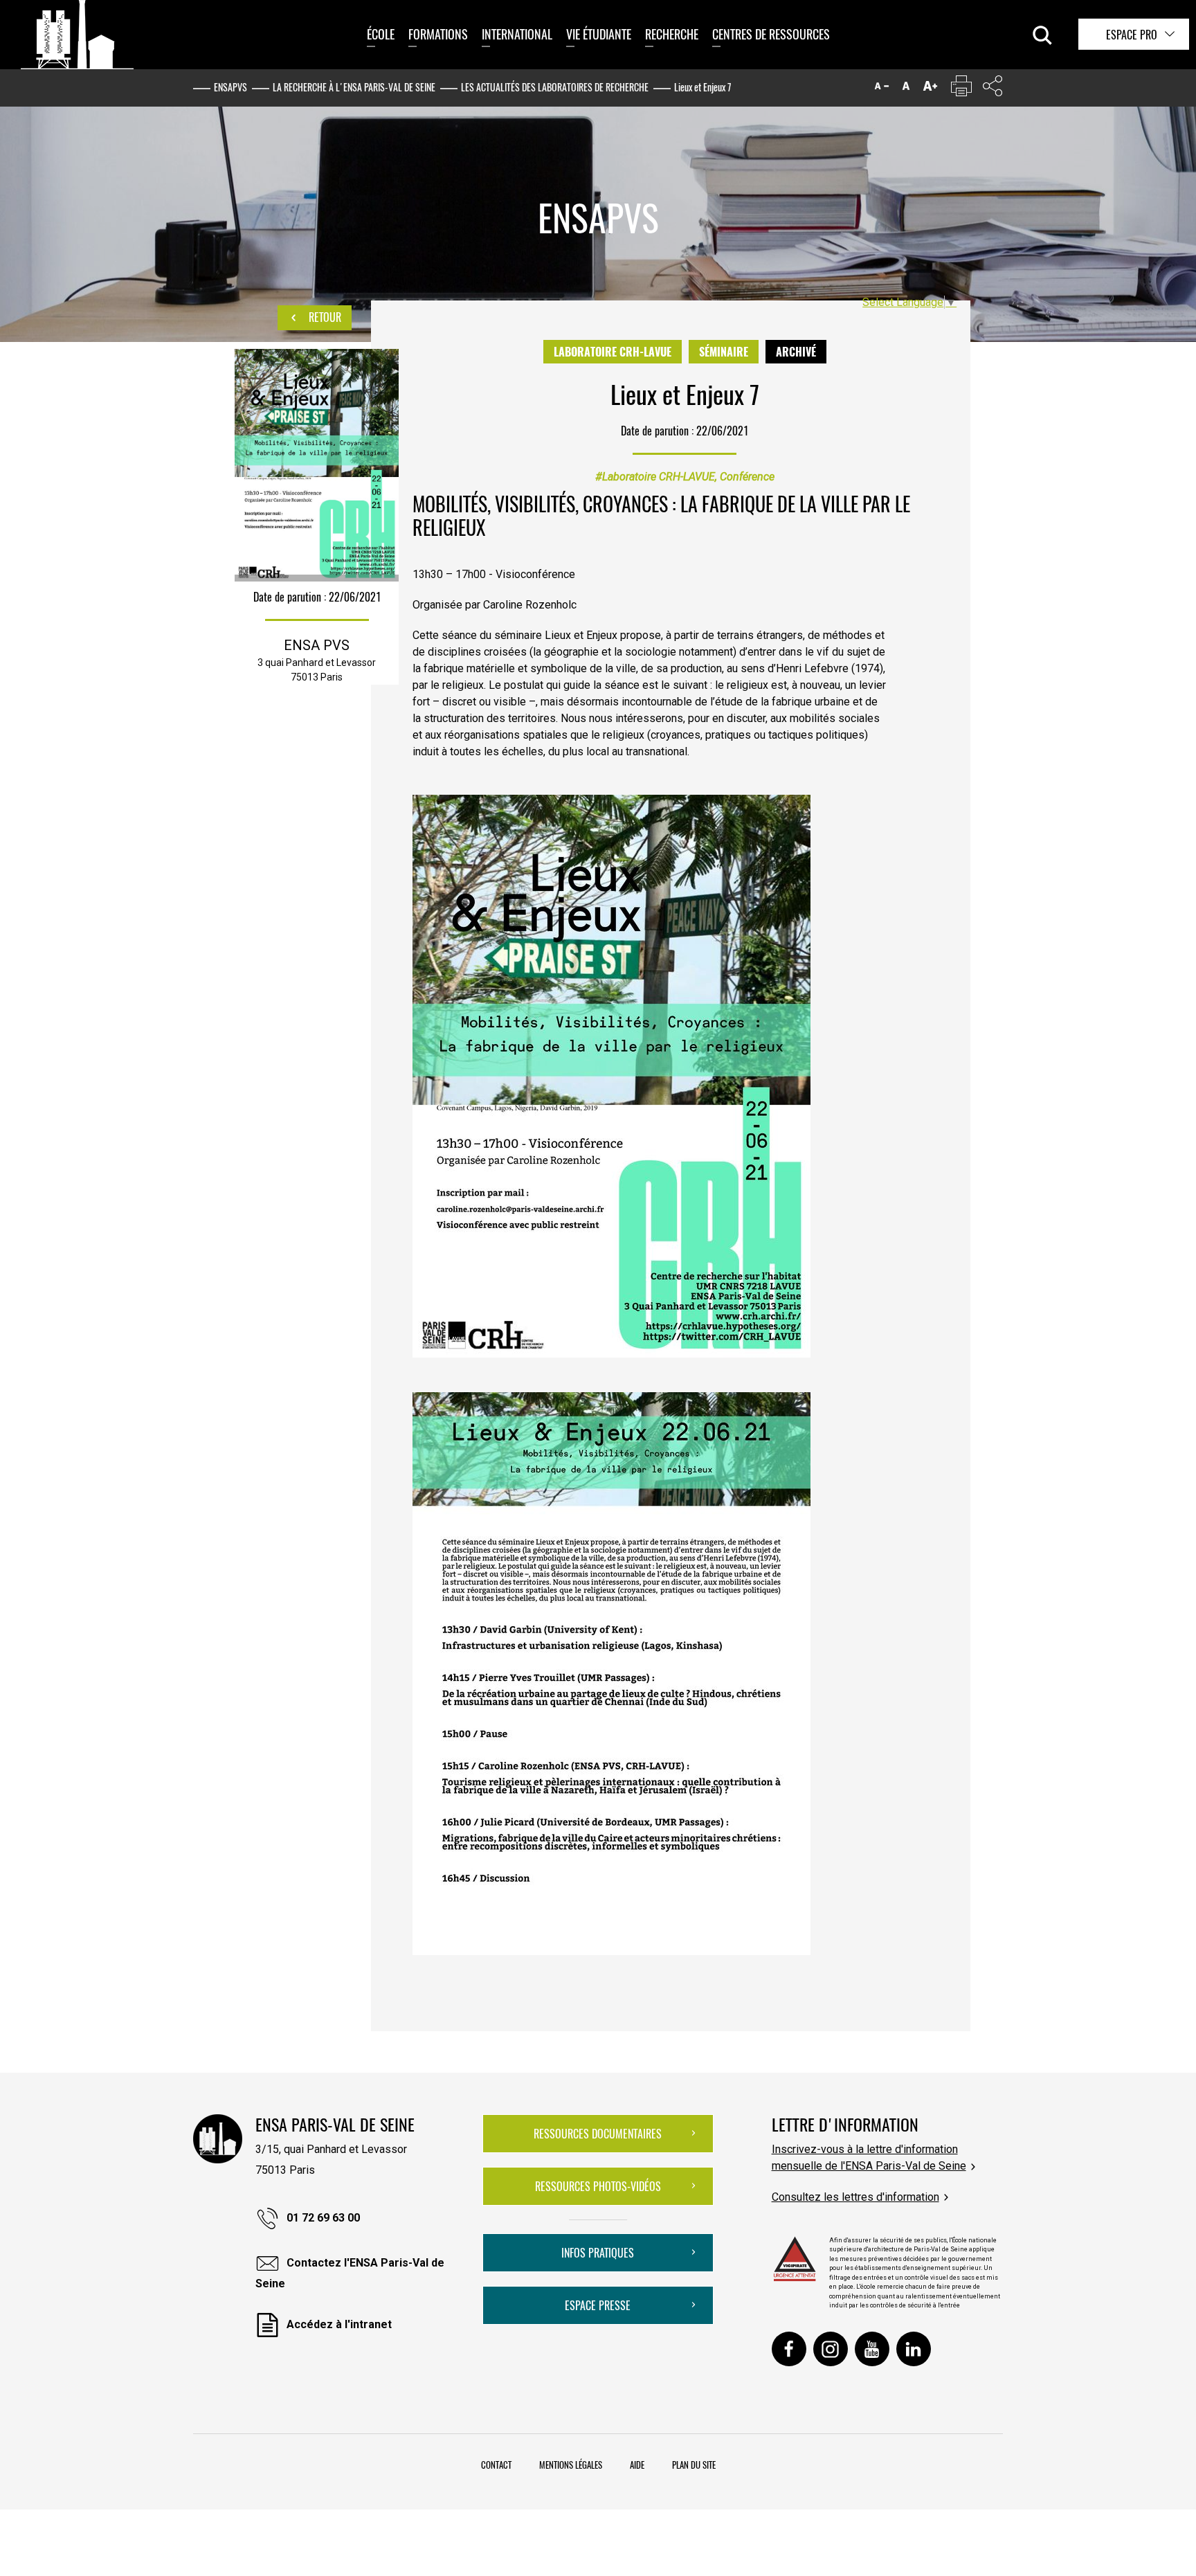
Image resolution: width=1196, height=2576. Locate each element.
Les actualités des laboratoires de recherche (555, 87)
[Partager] (993, 89)
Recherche (672, 34)
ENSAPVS (230, 87)
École (381, 34)
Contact (496, 2465)
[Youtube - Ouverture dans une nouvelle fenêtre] (872, 2349)
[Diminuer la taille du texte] (882, 89)
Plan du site (694, 2465)
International (517, 34)
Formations (438, 34)
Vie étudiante (599, 34)
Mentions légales (571, 2465)
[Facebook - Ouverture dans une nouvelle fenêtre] (789, 2349)
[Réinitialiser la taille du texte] (906, 89)
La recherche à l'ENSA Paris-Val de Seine (354, 87)
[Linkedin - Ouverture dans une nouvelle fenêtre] (914, 2349)
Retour (324, 317)
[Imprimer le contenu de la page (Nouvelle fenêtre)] (961, 89)
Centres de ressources (771, 34)
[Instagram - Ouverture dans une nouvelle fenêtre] (831, 2349)
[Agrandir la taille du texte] (930, 89)
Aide (637, 2465)
